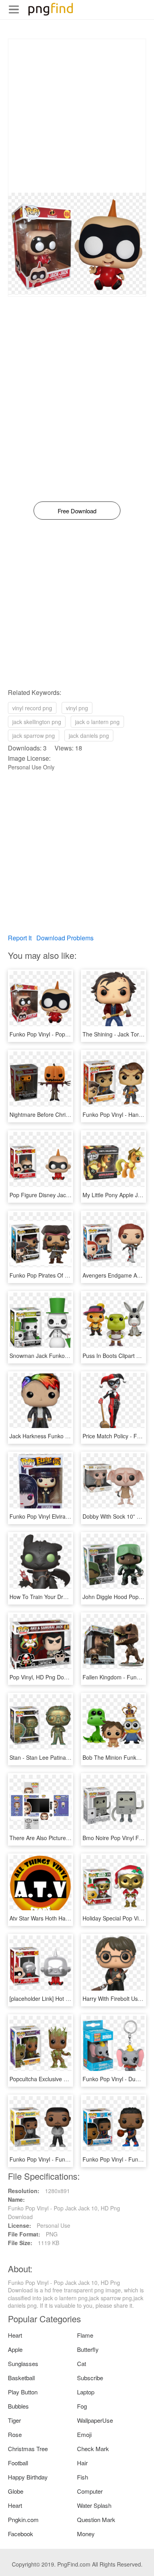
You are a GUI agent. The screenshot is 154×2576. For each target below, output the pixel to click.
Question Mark (96, 2519)
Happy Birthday (28, 2477)
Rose (15, 2434)
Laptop (86, 2392)
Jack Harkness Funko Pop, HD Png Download (67, 1436)
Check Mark (93, 2449)
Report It (20, 938)
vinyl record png (32, 708)
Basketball (21, 2378)
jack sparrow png (34, 735)
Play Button (23, 2392)
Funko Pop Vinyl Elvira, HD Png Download (62, 1516)
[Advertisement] (77, 116)
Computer (90, 2491)
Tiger (14, 2420)
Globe (16, 2491)
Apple (15, 2349)
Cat (82, 2363)
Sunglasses (23, 2363)
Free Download (77, 511)
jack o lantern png (97, 722)
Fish (83, 2477)
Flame (85, 2335)
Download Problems (65, 938)
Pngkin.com (23, 2519)
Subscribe (90, 2378)
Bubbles (18, 2406)
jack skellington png (37, 722)
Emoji (84, 2434)
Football (18, 2463)
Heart (15, 2335)
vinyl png (77, 708)
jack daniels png (89, 735)
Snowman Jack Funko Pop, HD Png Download (67, 1356)
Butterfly (88, 2349)
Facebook (21, 2534)
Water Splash (94, 2505)
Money (86, 2534)
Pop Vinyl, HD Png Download (46, 1677)
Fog (82, 2406)
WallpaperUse (95, 2420)
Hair (82, 2463)
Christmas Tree (28, 2449)
